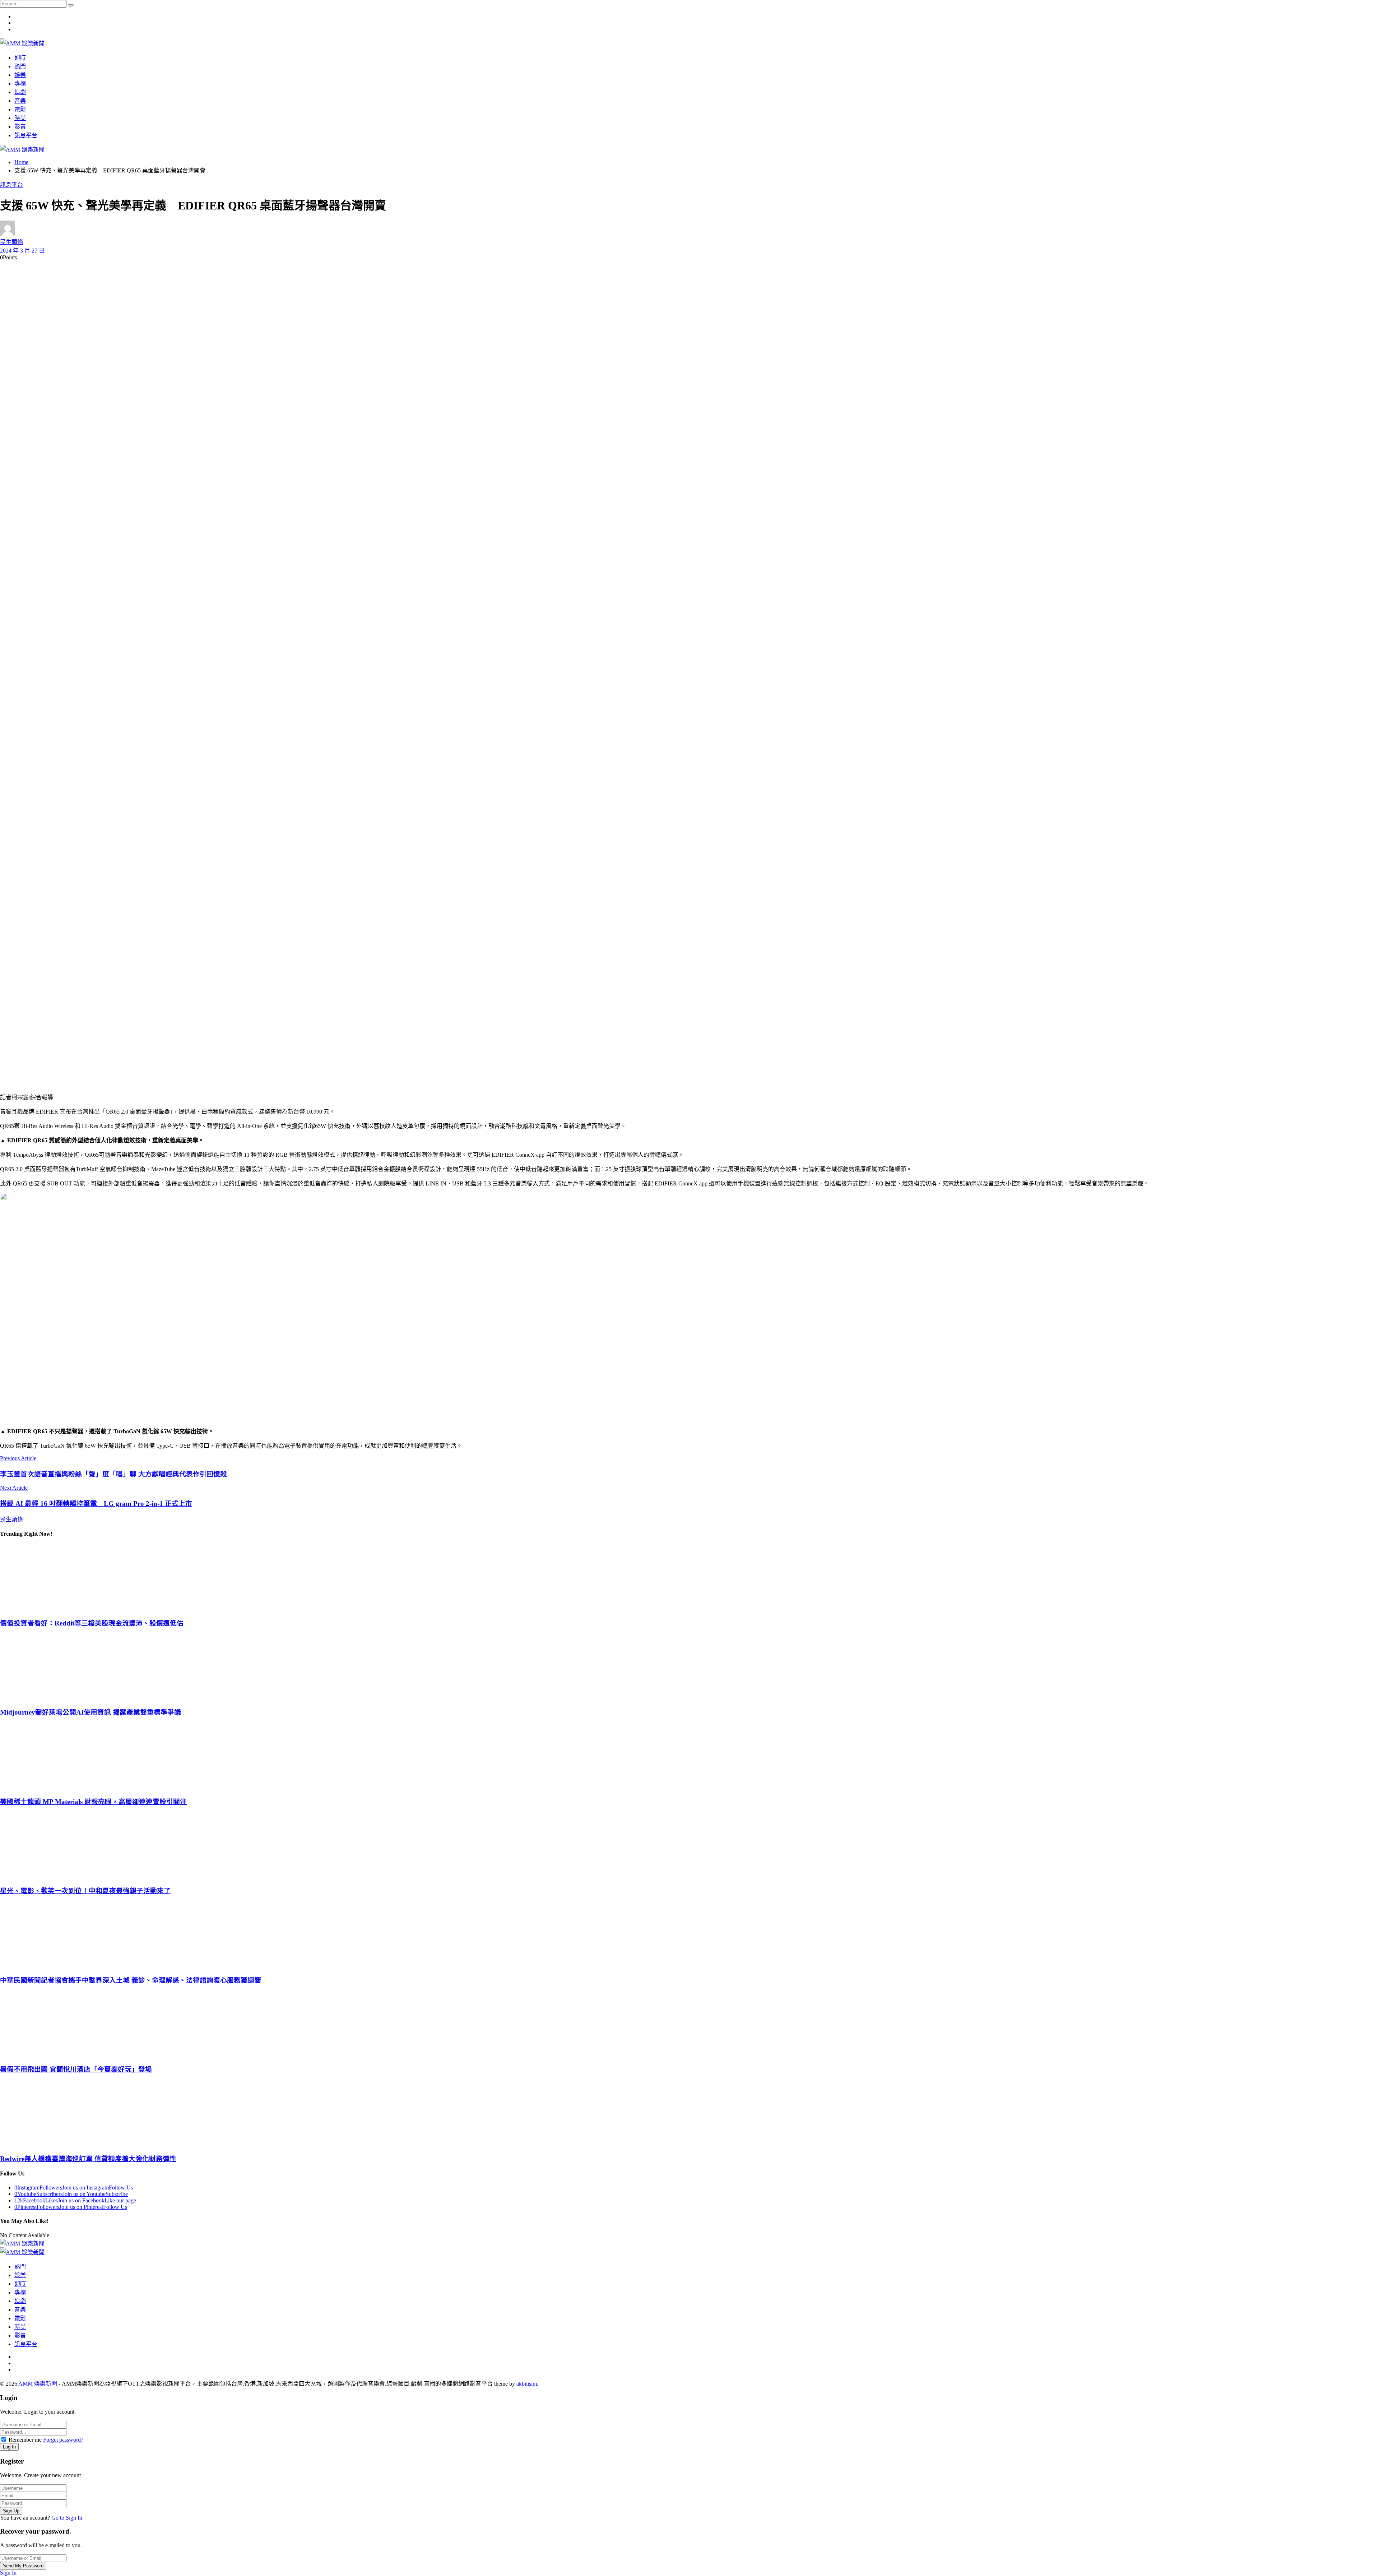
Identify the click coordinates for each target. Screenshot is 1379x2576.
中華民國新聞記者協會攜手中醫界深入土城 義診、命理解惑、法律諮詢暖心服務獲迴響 (131, 1980)
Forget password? (63, 2440)
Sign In (8, 2573)
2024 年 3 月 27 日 (22, 251)
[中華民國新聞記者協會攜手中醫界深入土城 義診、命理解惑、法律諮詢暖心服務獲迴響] (689, 1935)
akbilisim (527, 2384)
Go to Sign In (67, 2518)
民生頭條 (11, 242)
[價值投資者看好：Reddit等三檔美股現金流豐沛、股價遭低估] (689, 1578)
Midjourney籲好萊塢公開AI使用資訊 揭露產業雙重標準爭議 (90, 1712)
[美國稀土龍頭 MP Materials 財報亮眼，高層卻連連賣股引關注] (689, 1756)
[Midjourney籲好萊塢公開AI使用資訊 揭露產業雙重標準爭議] (689, 1667)
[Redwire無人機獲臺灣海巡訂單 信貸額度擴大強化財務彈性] (689, 2113)
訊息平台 (11, 185)
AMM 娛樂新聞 (38, 2384)
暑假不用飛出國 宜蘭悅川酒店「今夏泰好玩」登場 (76, 2069)
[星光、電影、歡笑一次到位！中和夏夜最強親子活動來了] (689, 1846)
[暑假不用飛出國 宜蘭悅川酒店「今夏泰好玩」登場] (689, 2024)
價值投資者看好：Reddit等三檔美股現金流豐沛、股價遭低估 (92, 1623)
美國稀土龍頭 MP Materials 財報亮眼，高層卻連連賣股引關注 (93, 1802)
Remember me (25, 2440)
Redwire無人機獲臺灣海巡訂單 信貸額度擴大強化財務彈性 (88, 2159)
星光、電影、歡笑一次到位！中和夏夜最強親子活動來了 (85, 1891)
